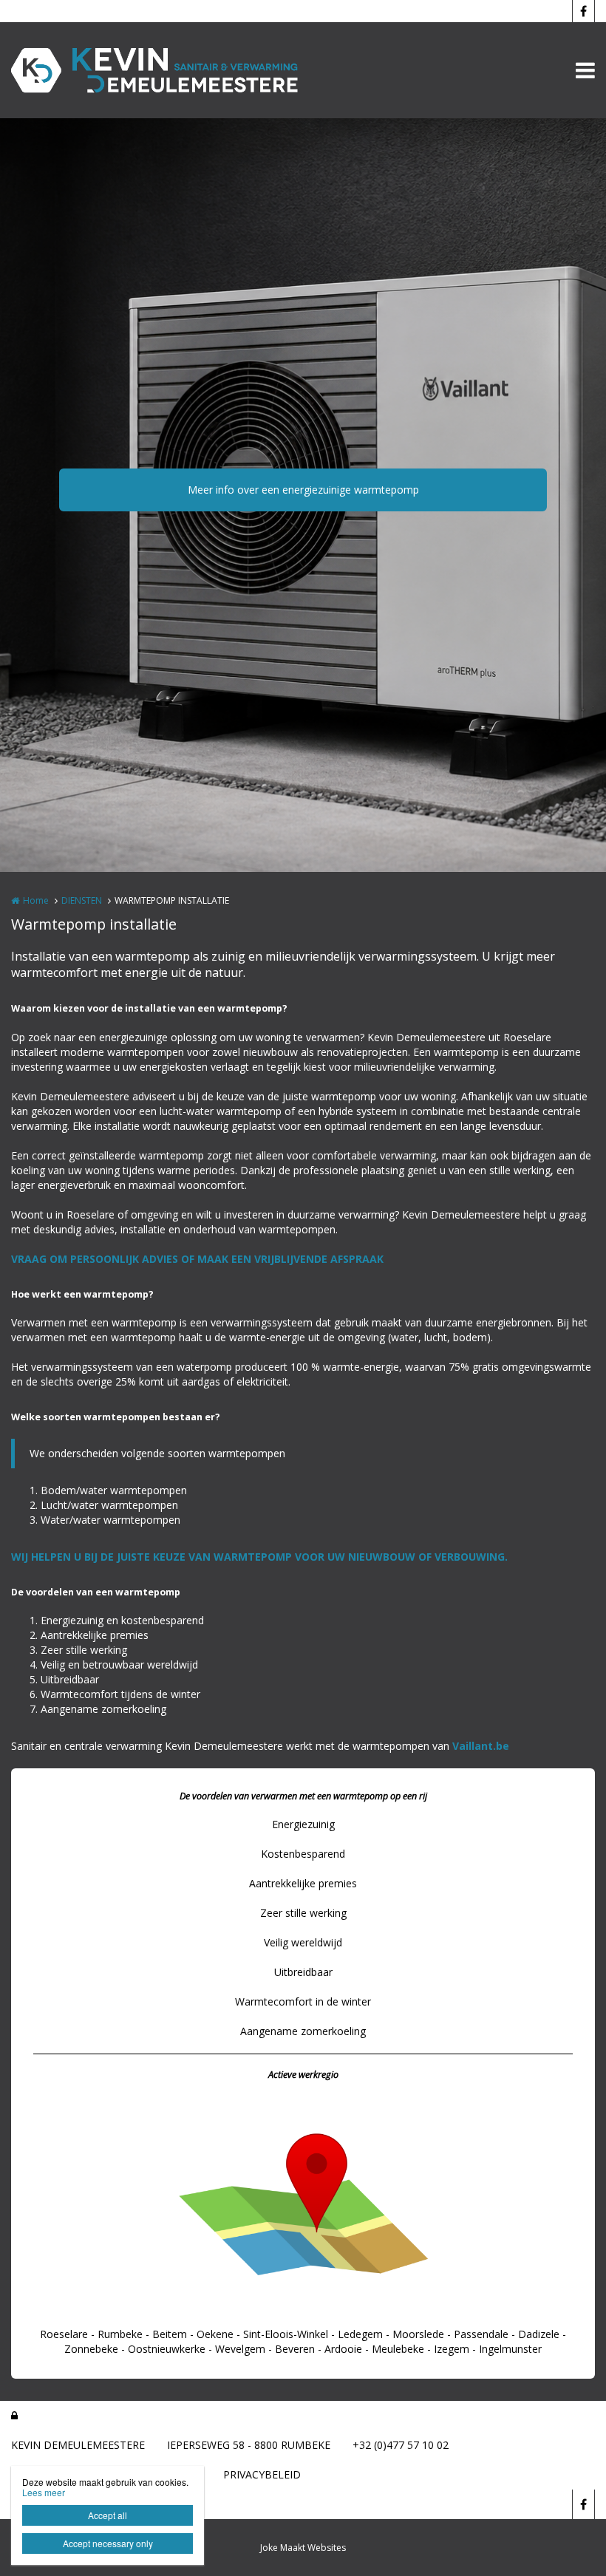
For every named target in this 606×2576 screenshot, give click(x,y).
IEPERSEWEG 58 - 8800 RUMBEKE (249, 2445)
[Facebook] (583, 11)
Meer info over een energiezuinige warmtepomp (303, 490)
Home (36, 900)
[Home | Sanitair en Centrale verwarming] (178, 70)
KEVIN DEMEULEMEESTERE (78, 2445)
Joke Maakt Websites (303, 2548)
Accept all (108, 2515)
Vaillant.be (481, 1746)
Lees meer (44, 2492)
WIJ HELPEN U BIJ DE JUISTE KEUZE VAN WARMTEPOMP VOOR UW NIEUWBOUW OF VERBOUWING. (259, 1557)
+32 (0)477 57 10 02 (401, 2445)
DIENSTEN (82, 900)
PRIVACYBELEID (262, 2474)
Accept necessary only (108, 2543)
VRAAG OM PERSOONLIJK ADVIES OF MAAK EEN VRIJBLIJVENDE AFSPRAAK (197, 1259)
